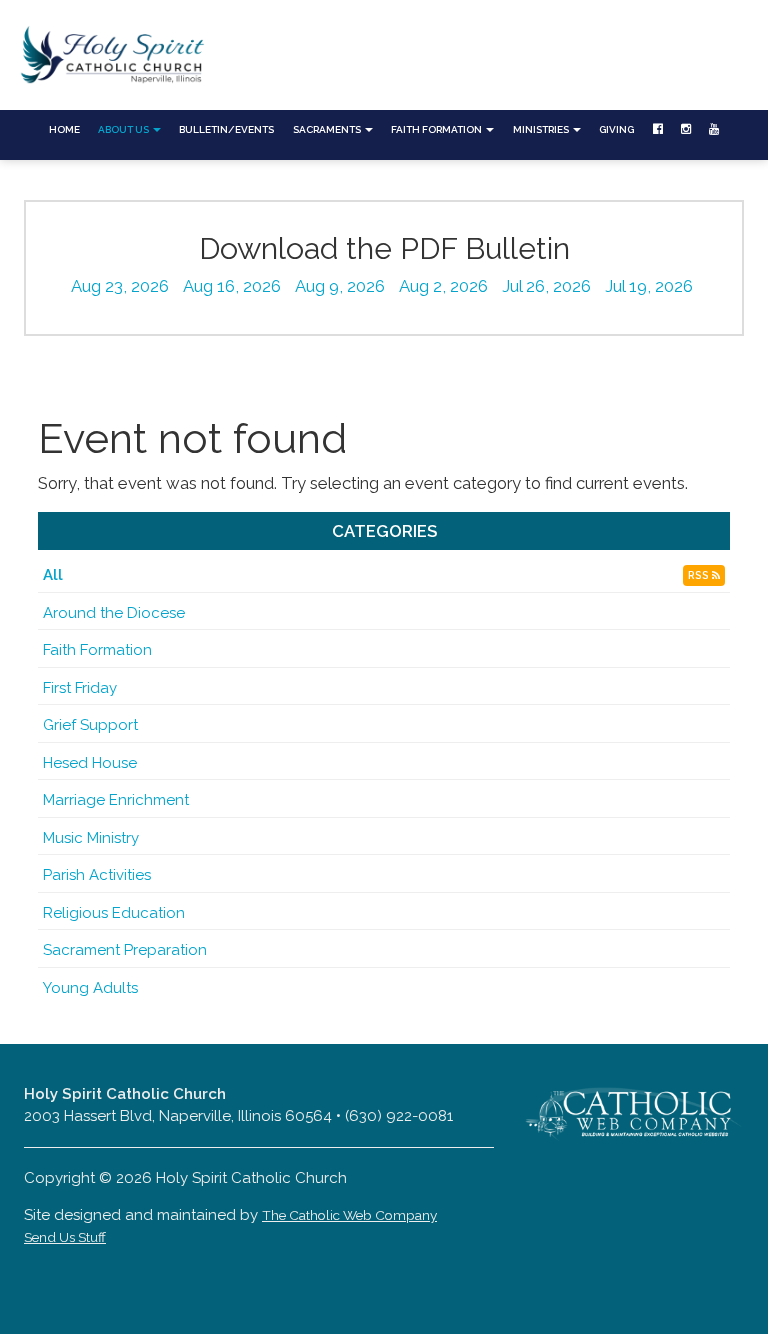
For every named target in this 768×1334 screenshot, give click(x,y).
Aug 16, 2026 (232, 286)
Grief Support (90, 725)
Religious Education (114, 913)
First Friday (80, 688)
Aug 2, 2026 (443, 286)
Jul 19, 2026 (649, 286)
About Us (124, 129)
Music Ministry (91, 838)
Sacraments (328, 129)
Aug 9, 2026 (340, 286)
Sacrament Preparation (125, 950)
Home (64, 129)
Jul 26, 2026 (546, 286)
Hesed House (90, 763)
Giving (616, 129)
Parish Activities (97, 875)
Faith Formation (437, 129)
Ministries (542, 129)
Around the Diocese (114, 613)
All (53, 575)
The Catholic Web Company (349, 1215)
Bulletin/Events (226, 129)
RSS (700, 575)
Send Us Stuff (65, 1237)
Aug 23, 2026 (120, 286)
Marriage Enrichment (116, 800)
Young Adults (90, 988)
